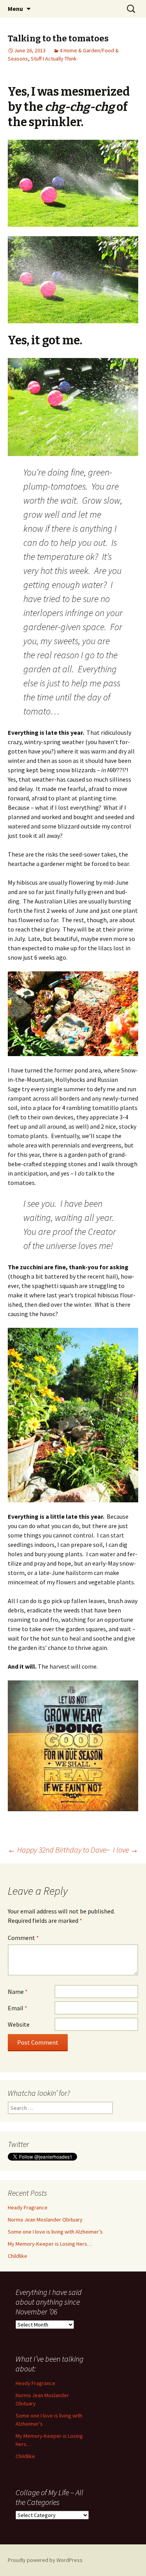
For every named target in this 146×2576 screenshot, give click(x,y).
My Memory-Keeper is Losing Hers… (50, 2244)
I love (126, 1850)
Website (19, 2024)
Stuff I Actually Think (54, 59)
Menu (15, 9)
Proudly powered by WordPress (45, 2560)
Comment (23, 1938)
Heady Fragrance (28, 2207)
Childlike (18, 2256)
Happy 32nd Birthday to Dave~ (59, 1850)
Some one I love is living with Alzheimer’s (55, 2232)
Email (18, 2008)
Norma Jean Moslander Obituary (45, 2220)
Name (18, 1992)
